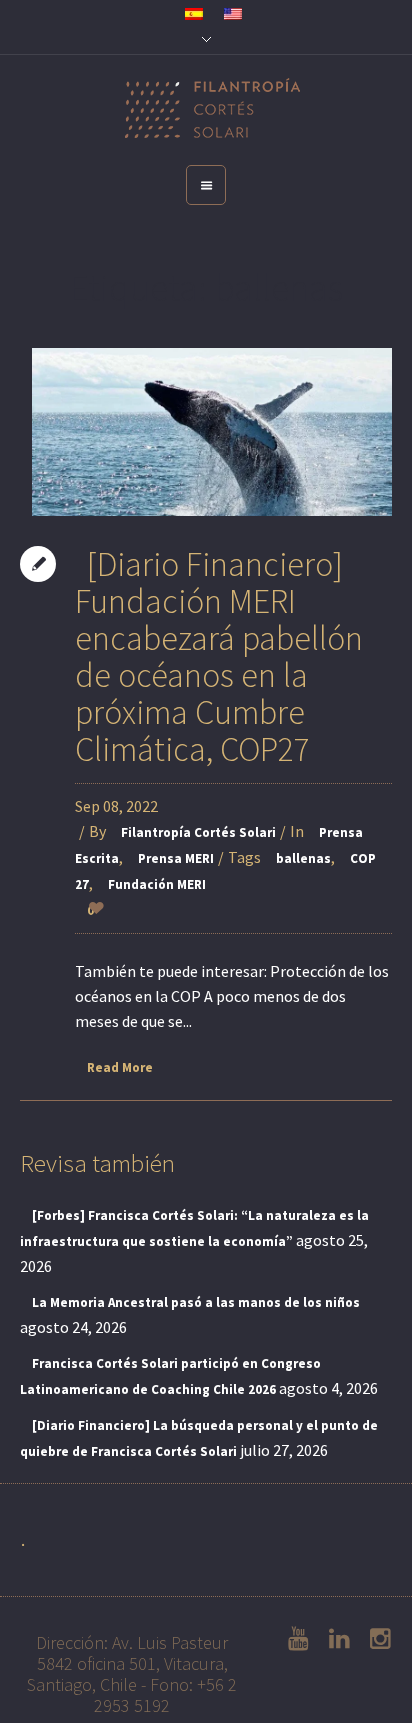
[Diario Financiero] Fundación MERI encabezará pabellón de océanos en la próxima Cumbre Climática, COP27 (219, 656)
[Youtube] (292, 1639)
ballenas (303, 858)
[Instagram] (374, 1639)
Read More (120, 1067)
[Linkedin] (333, 1639)
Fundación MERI (157, 884)
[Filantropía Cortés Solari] (206, 110)
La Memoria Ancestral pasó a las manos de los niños (196, 1302)
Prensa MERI (176, 858)
